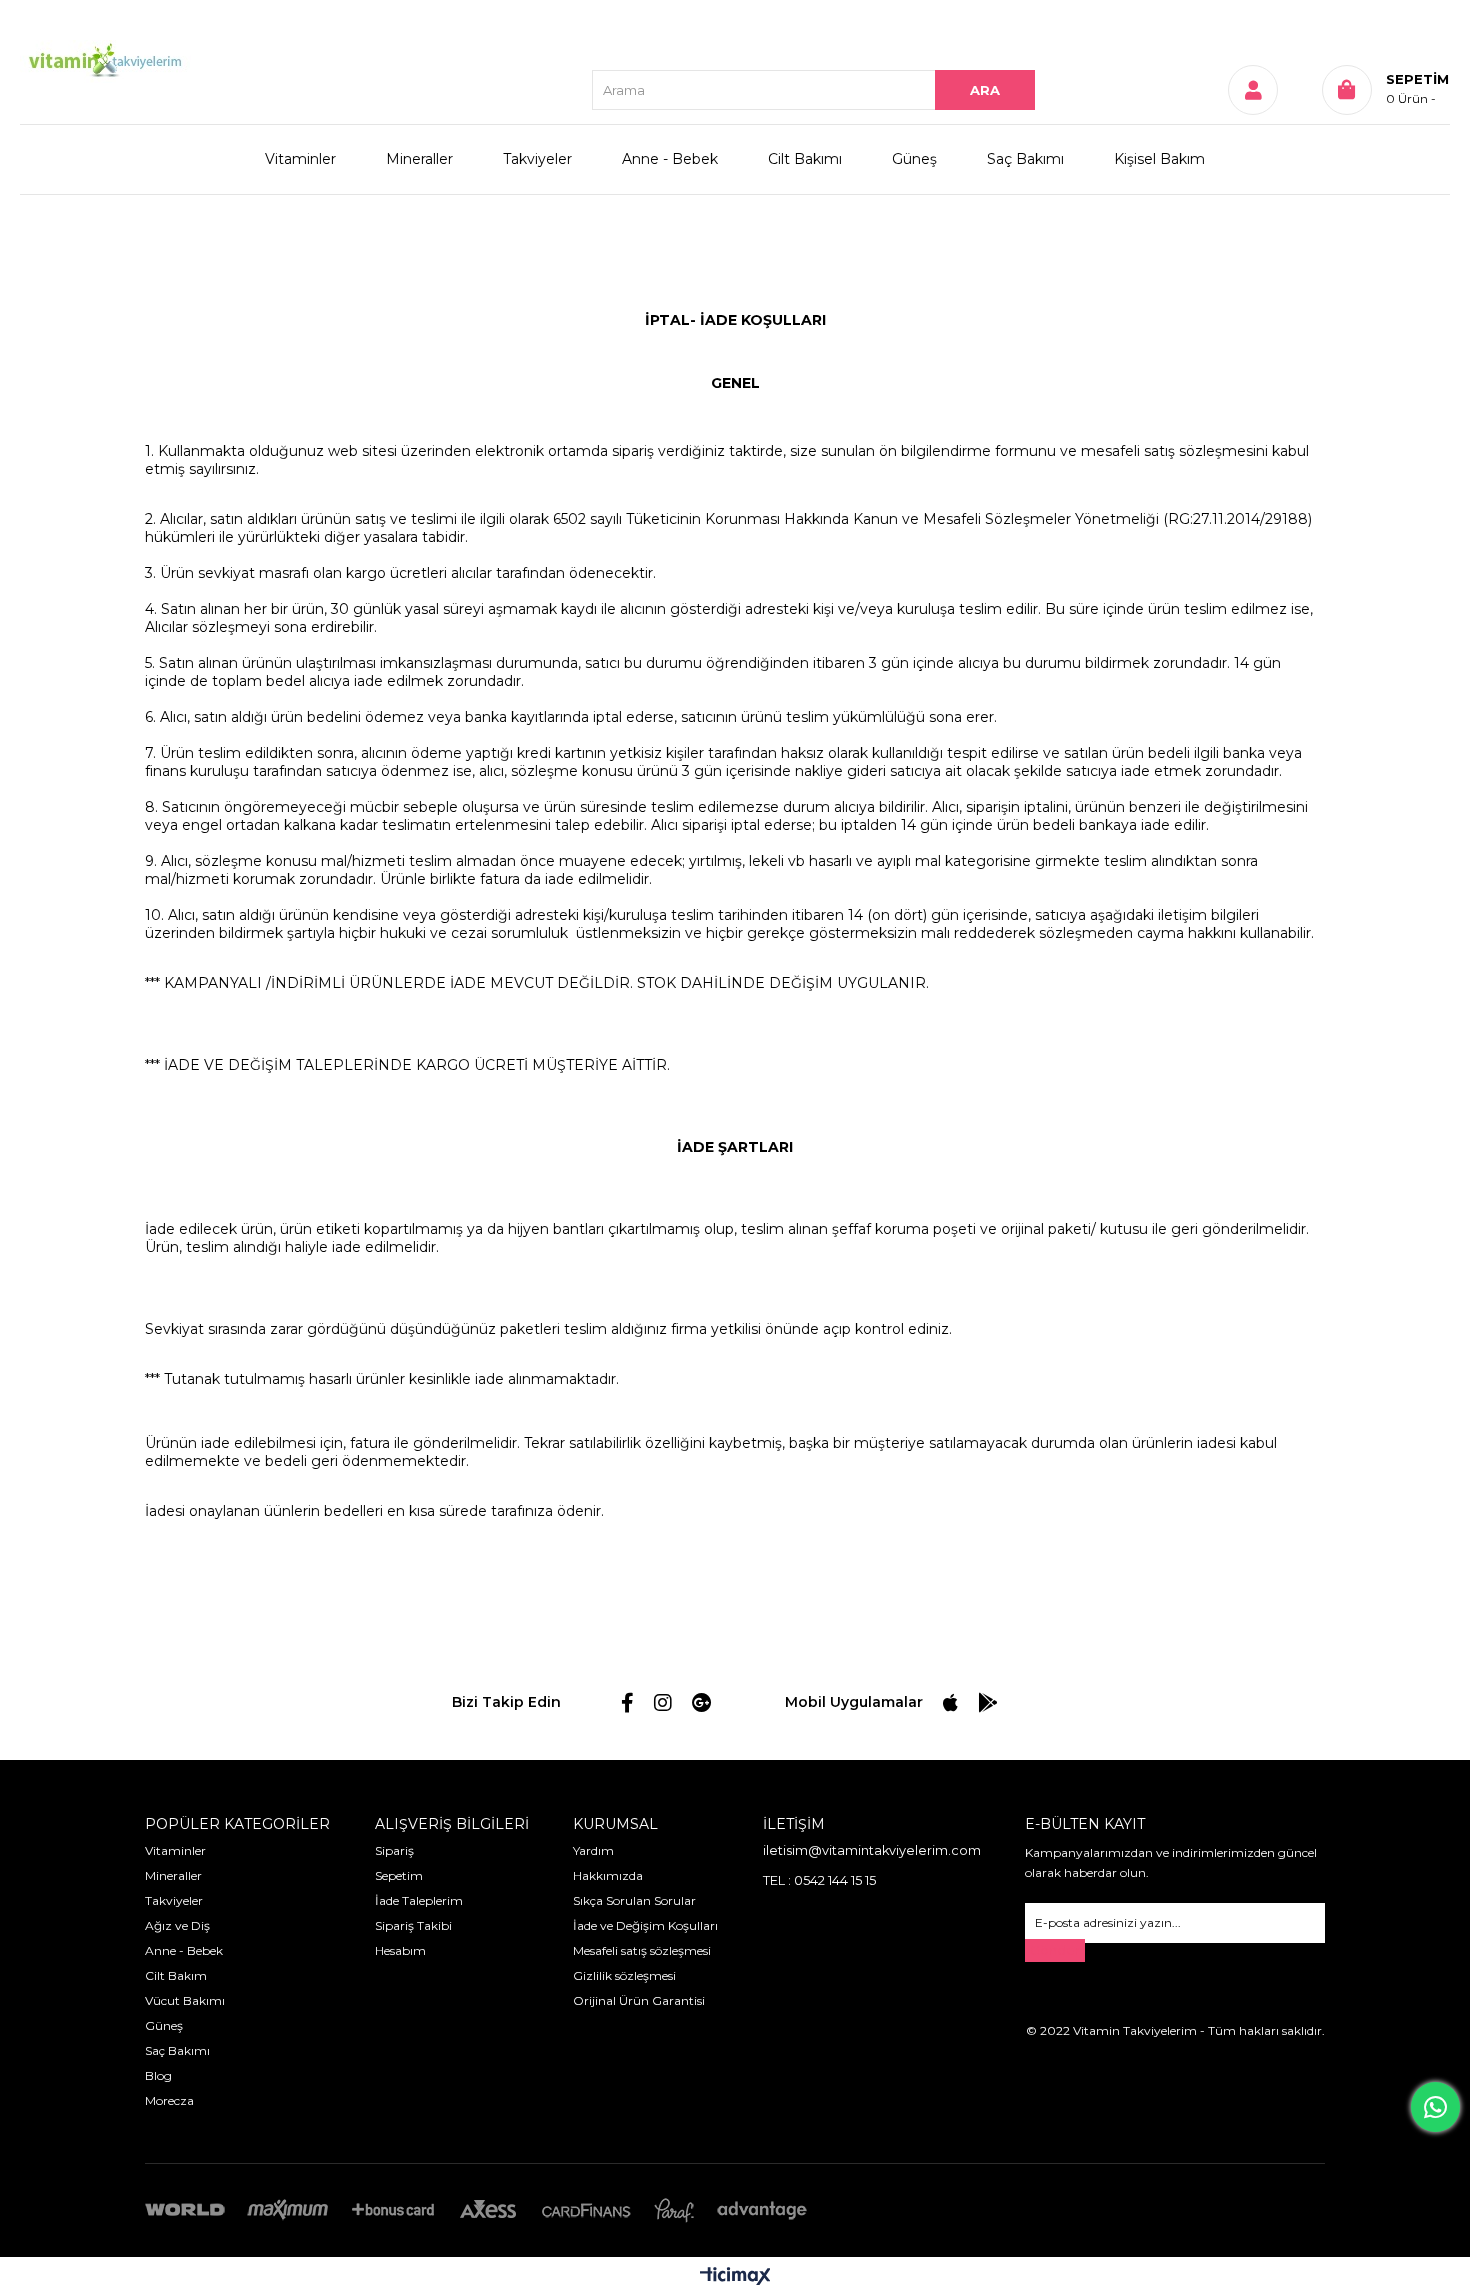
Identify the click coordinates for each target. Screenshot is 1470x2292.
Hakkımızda (608, 1875)
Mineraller (419, 159)
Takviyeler (537, 159)
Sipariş (394, 1850)
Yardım (593, 1850)
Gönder (1055, 1950)
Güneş (914, 159)
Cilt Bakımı (805, 159)
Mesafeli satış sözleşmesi (642, 1950)
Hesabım (400, 1950)
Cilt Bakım (176, 1975)
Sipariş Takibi (413, 1925)
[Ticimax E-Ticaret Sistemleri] (735, 2277)
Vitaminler (300, 159)
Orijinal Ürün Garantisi (639, 2000)
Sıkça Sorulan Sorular (634, 1900)
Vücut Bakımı (185, 2000)
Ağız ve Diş (177, 1925)
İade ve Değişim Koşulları (645, 1925)
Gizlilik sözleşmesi (624, 1975)
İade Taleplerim (419, 1900)
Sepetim (399, 1875)
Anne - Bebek (670, 159)
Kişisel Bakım (1159, 159)
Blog (158, 2075)
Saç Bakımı (1025, 159)
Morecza (169, 2100)
